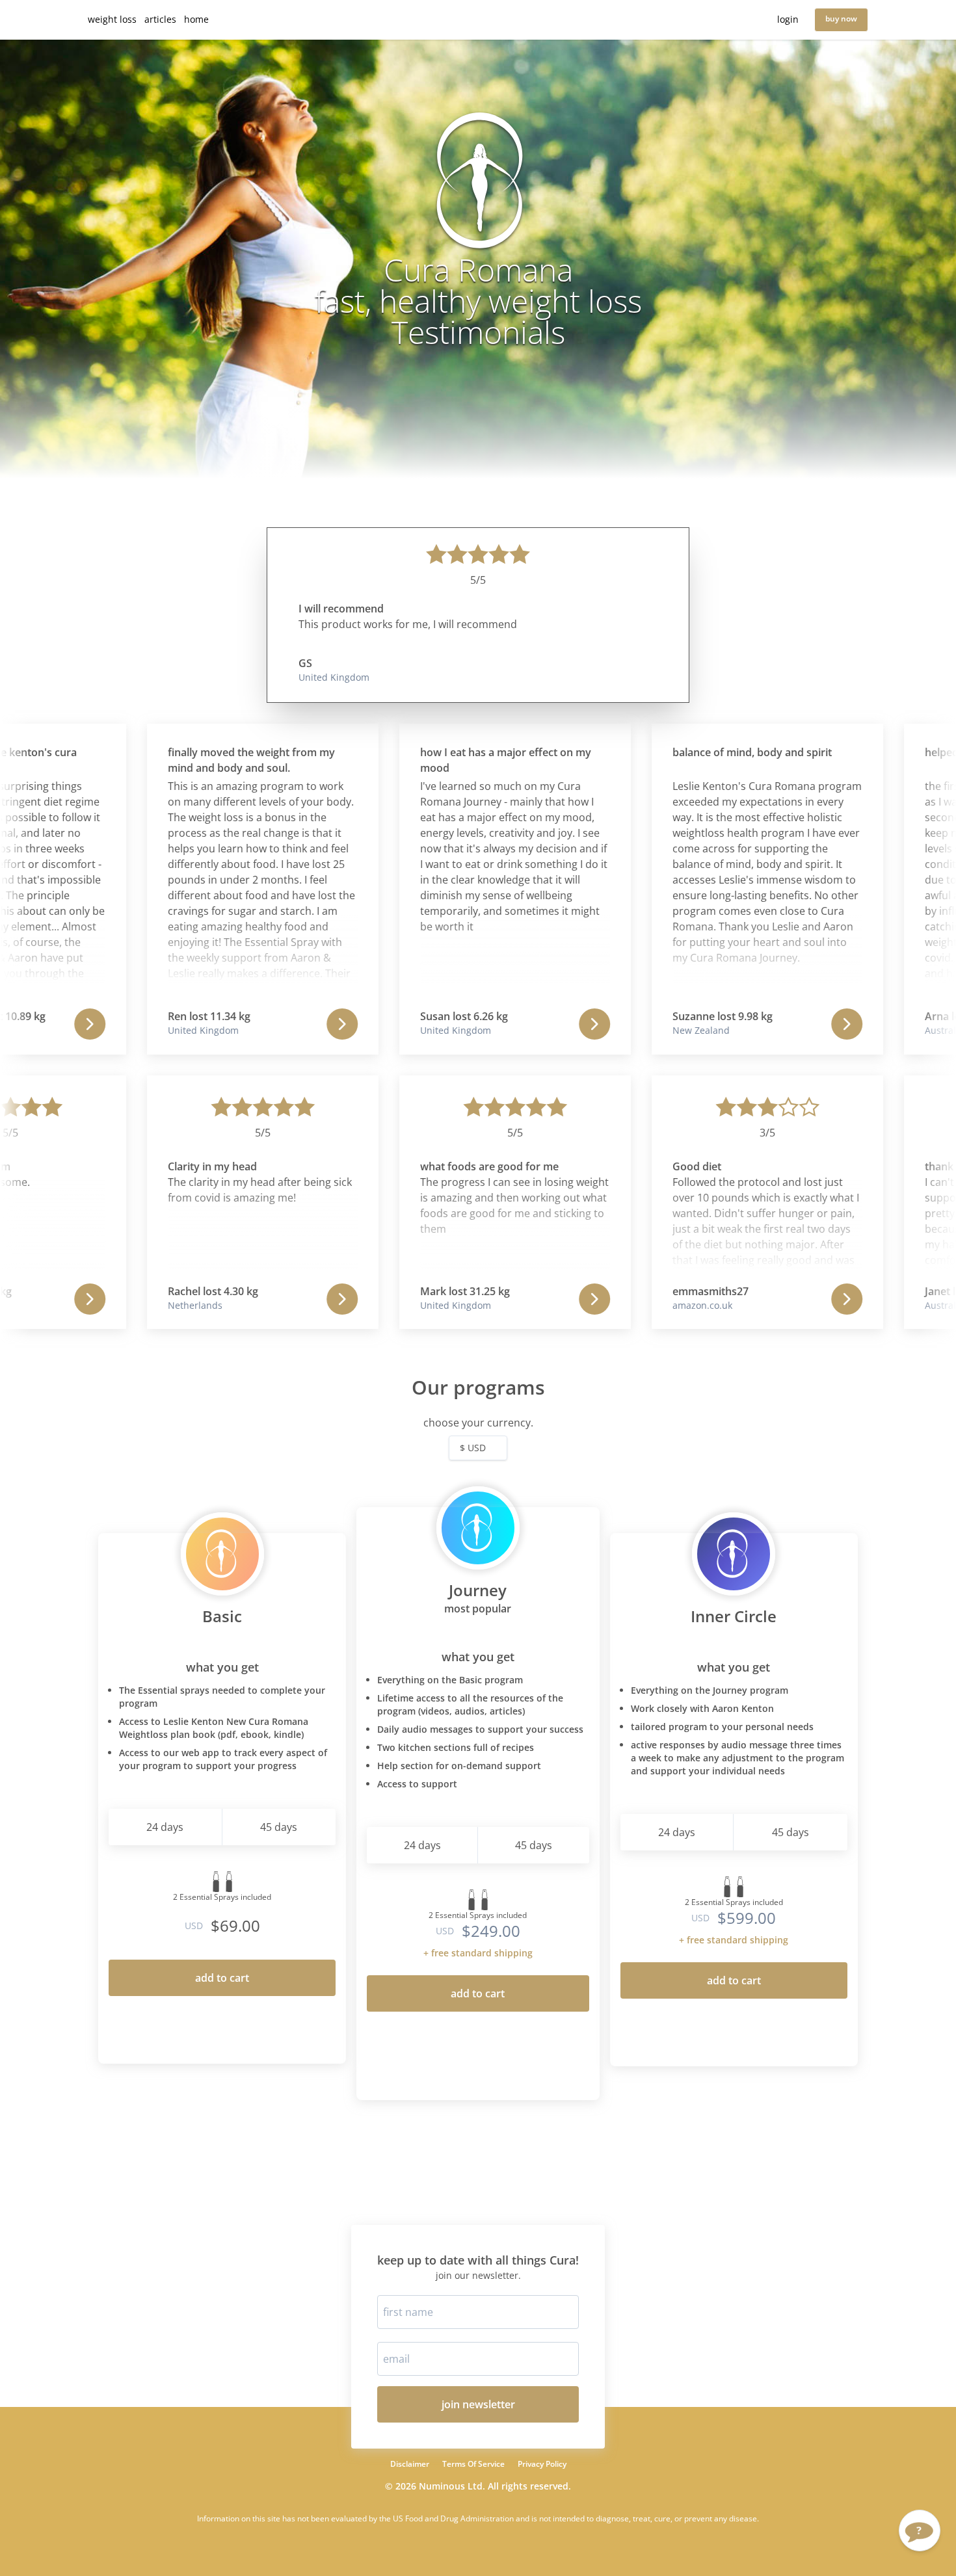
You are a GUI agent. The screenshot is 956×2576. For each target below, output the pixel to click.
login (788, 19)
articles (160, 19)
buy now (841, 19)
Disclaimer (410, 2464)
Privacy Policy (542, 2464)
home (196, 19)
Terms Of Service (473, 2464)
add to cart (222, 1978)
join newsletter (478, 2404)
